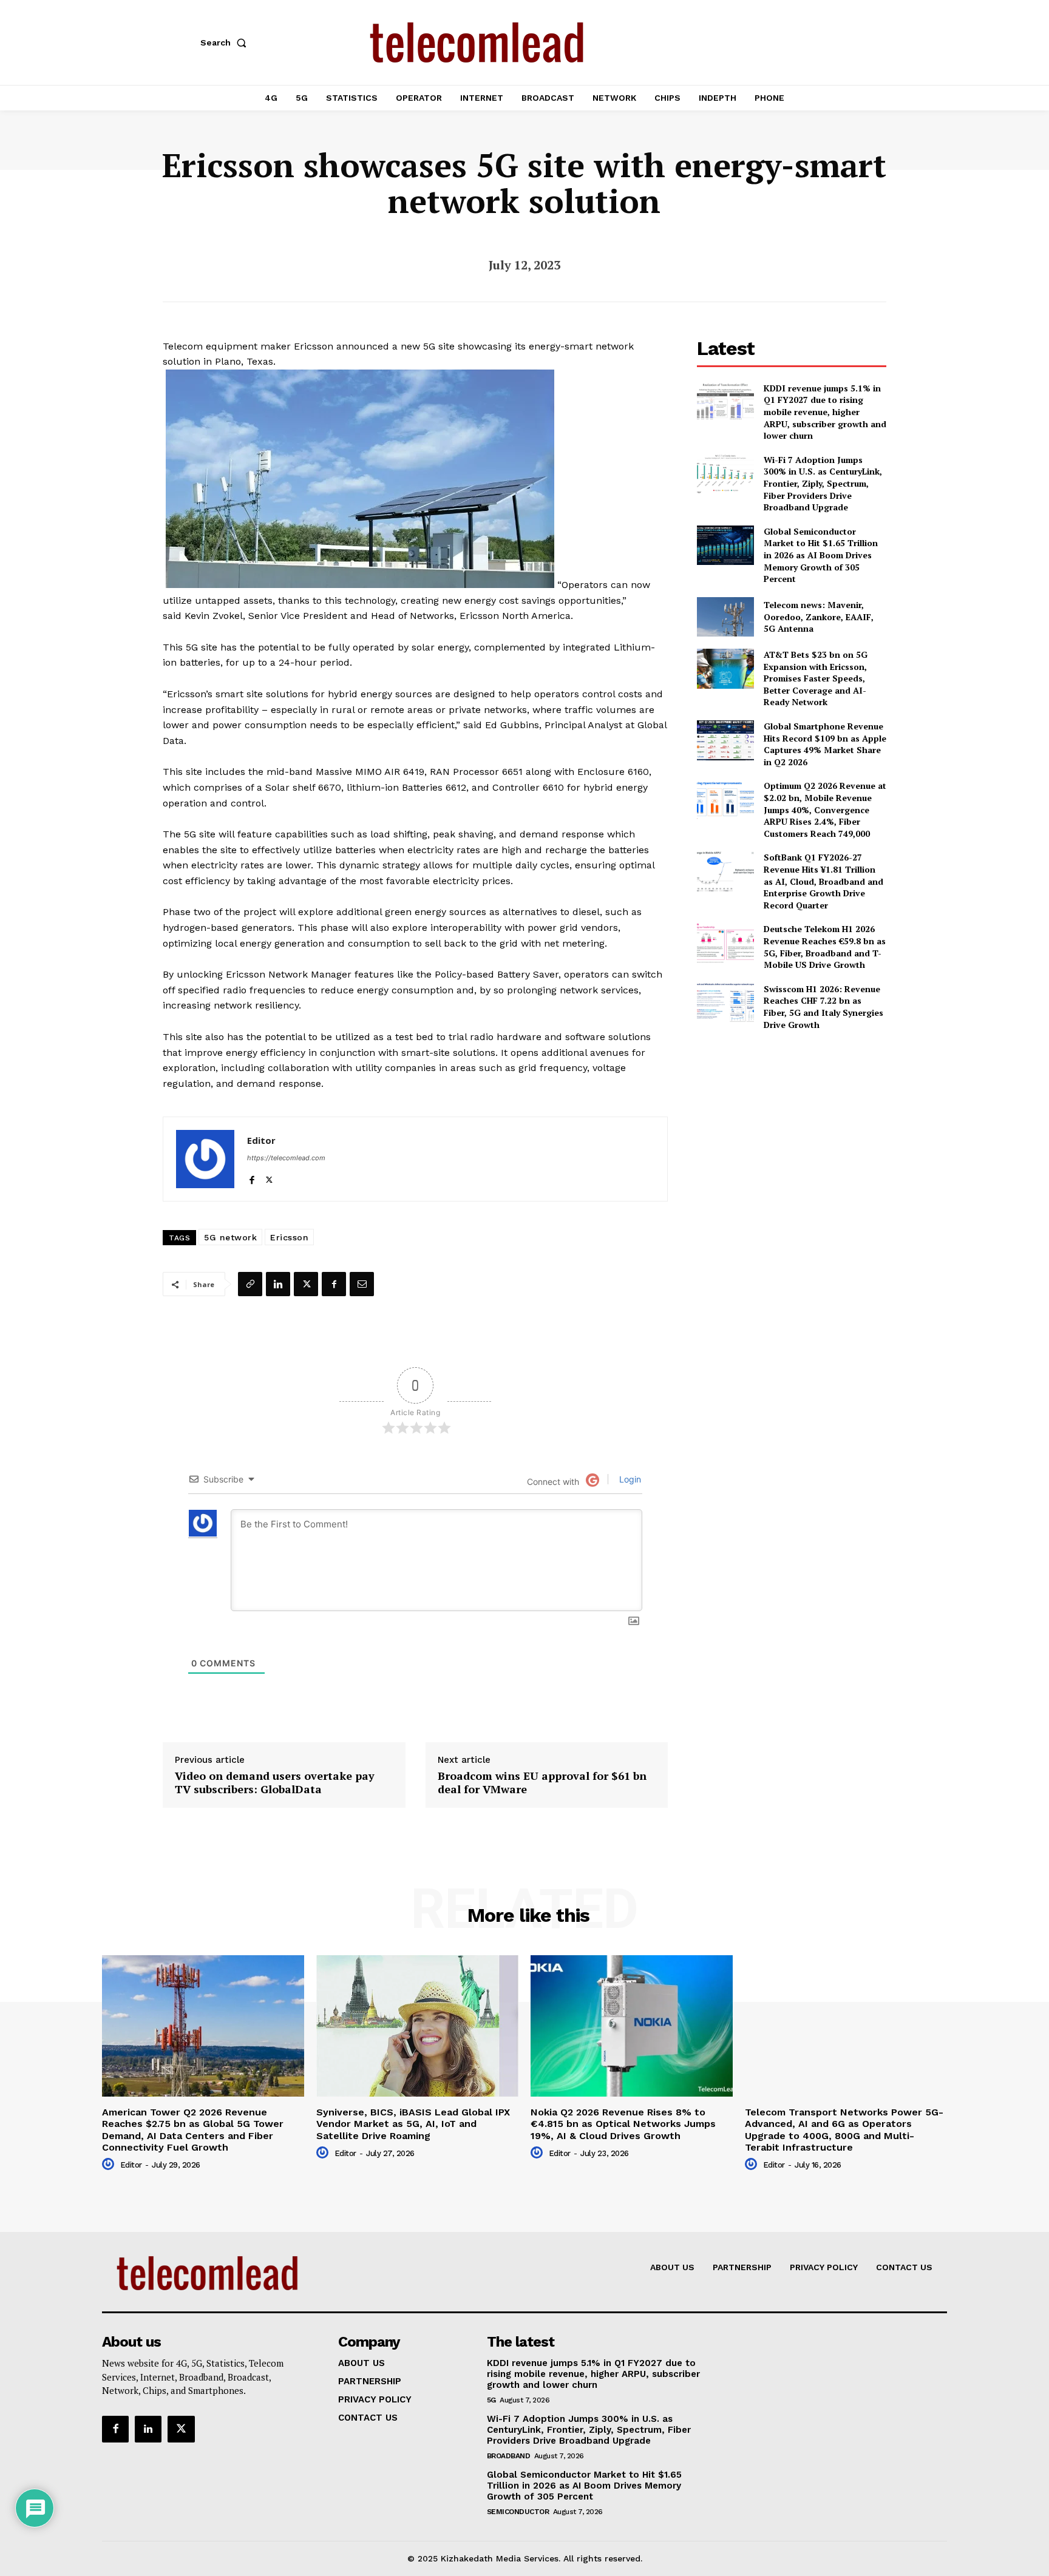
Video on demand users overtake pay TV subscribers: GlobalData (275, 1783)
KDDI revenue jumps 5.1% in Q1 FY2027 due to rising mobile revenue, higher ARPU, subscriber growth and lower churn (825, 412)
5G (491, 2400)
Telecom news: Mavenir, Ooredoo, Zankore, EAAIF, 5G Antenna (819, 617)
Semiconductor (518, 2512)
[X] (269, 1177)
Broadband (509, 2456)
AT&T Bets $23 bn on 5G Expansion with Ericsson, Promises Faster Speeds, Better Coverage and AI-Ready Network (816, 678)
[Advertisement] (792, 1126)
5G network (230, 1237)
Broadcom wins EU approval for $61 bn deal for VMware (542, 1783)
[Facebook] (252, 1177)
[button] (226, 42)
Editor (261, 1140)
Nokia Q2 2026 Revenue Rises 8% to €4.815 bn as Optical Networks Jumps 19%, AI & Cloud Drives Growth (623, 2124)
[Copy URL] (250, 1284)
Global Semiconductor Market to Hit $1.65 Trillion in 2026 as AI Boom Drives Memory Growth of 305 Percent (821, 555)
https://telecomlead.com (286, 1158)
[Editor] (205, 1159)
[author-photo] (110, 2165)
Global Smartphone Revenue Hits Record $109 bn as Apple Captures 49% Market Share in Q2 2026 (825, 744)
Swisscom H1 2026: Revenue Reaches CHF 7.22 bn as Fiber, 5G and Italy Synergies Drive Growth (823, 1007)
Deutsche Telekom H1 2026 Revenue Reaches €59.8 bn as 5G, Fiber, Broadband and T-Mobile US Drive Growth (825, 947)
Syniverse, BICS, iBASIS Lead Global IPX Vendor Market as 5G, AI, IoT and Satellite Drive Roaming (413, 2124)
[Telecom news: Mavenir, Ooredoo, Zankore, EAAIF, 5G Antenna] (725, 617)
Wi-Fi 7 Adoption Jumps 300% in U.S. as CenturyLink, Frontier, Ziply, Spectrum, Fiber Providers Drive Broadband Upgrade (823, 483)
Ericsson (289, 1237)
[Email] (362, 1284)
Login (629, 1479)
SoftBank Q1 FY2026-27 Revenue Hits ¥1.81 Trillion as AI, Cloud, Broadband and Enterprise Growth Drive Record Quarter (823, 881)
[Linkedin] (278, 1284)
